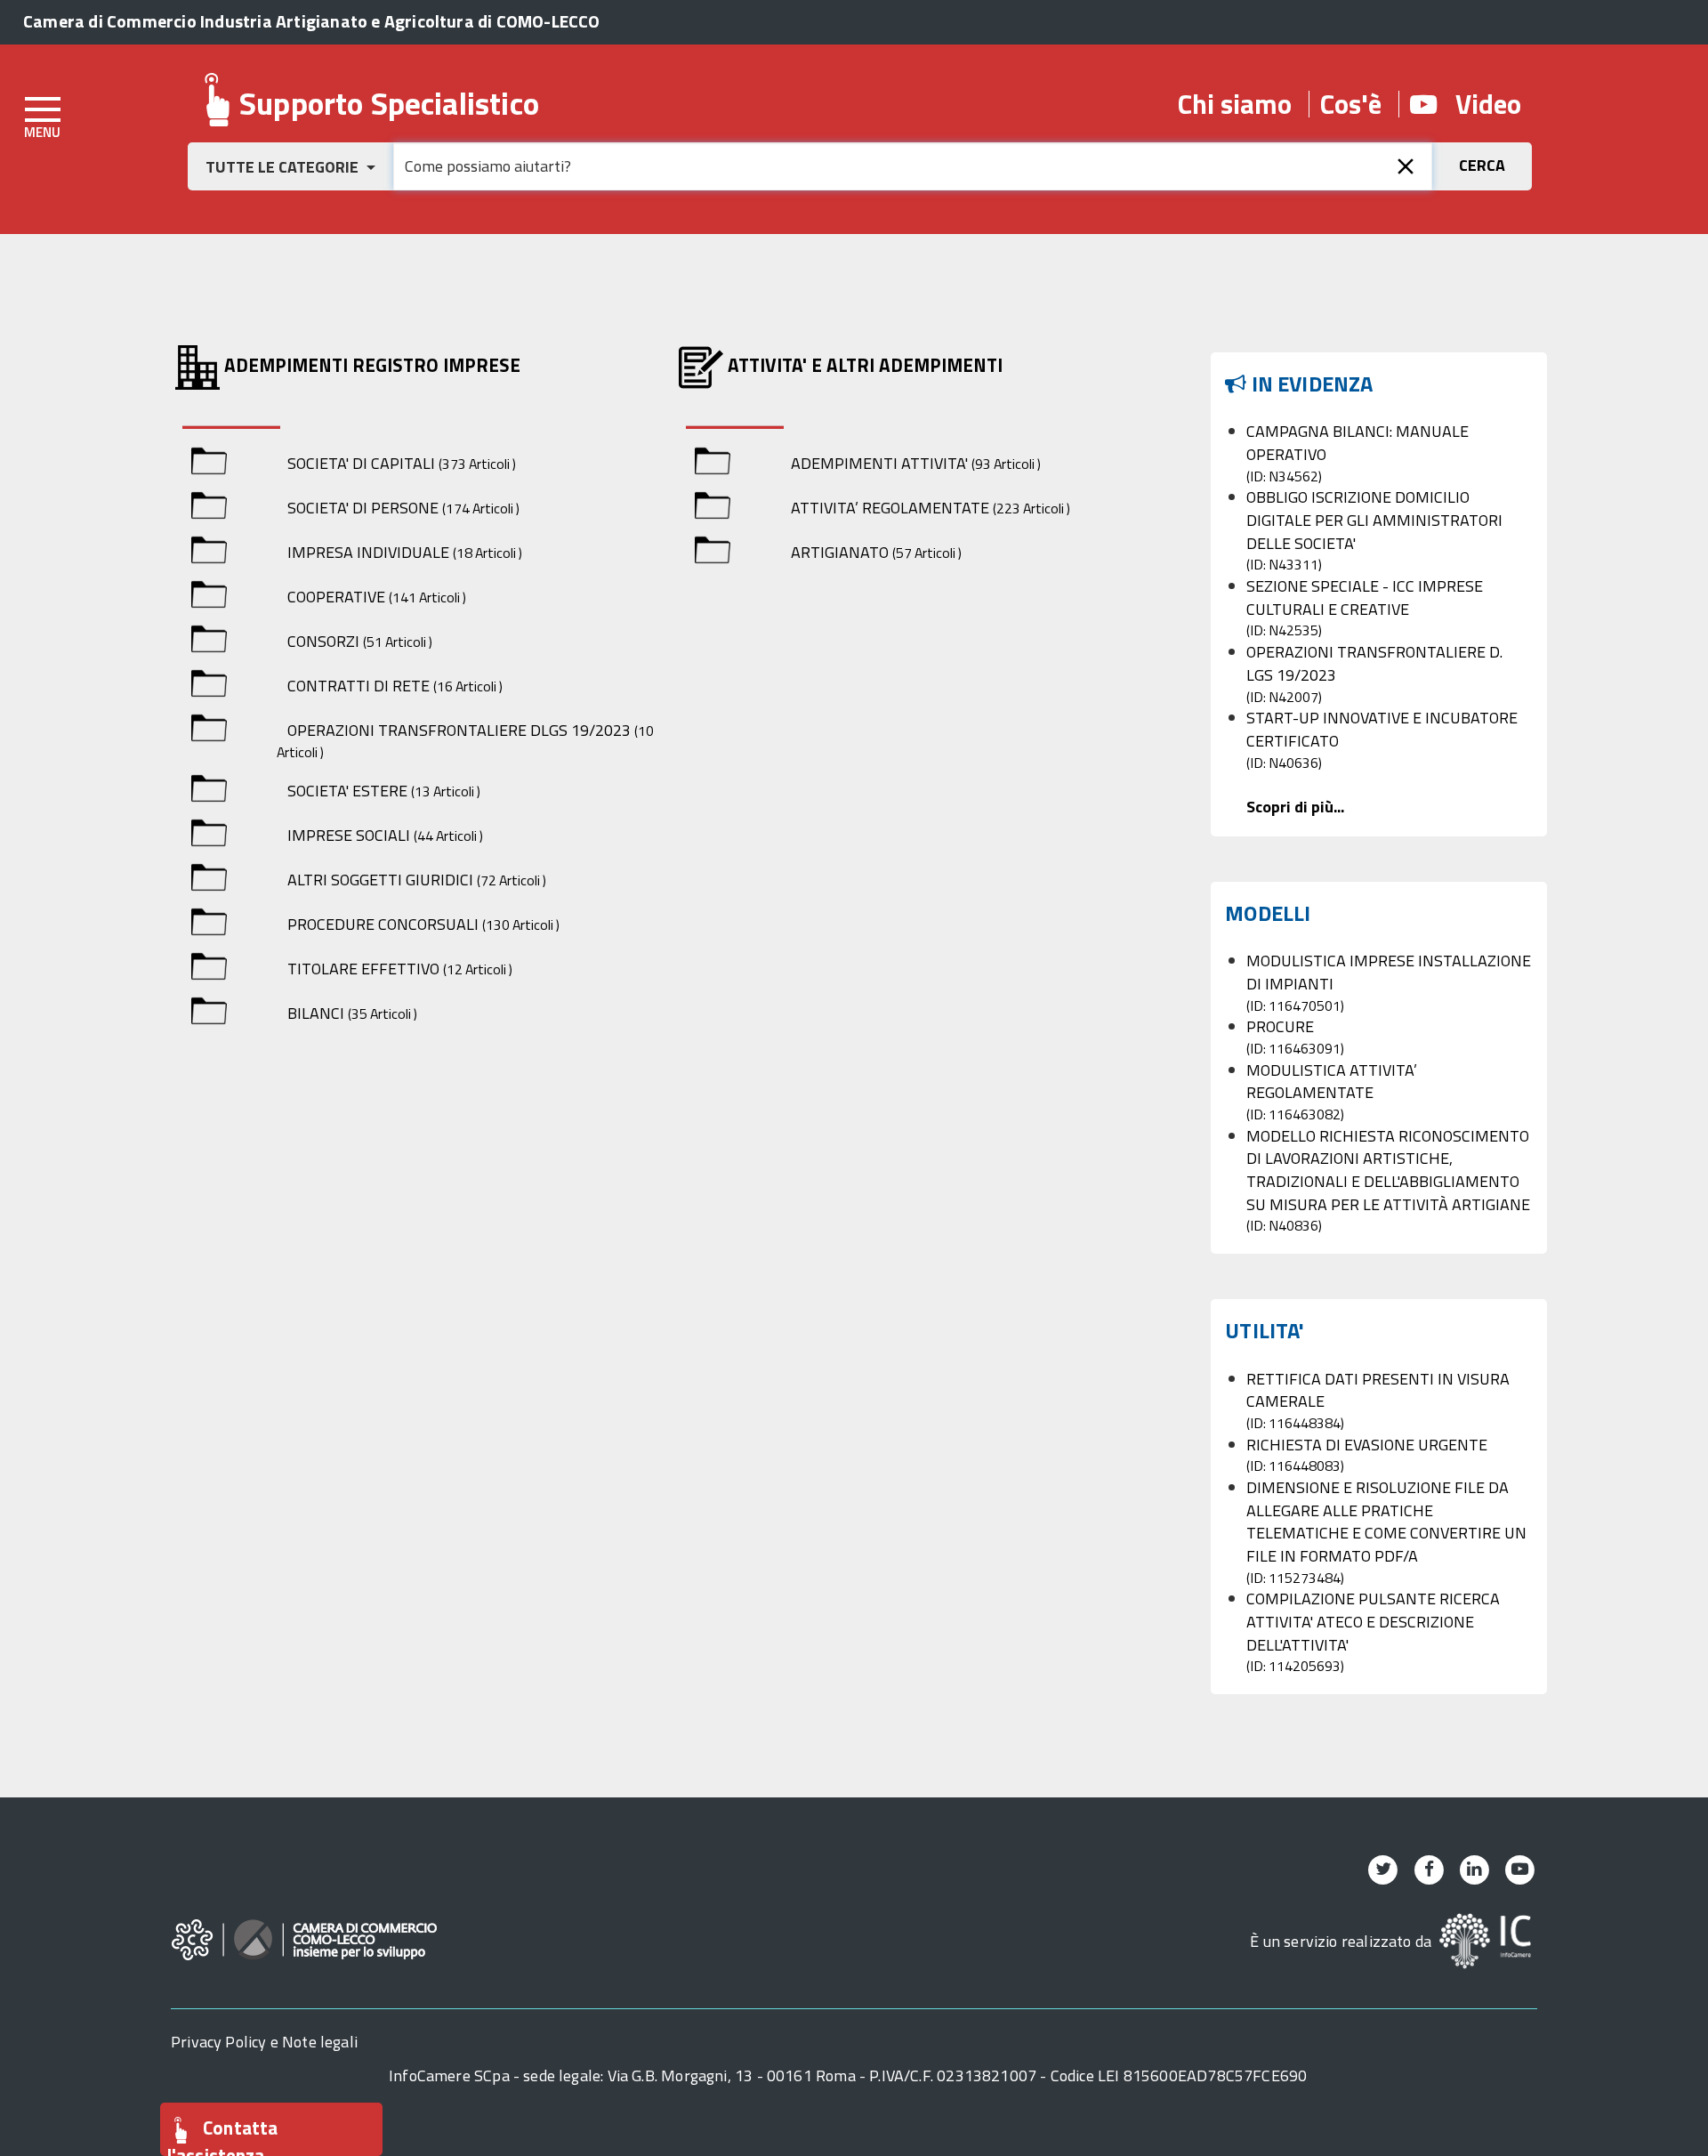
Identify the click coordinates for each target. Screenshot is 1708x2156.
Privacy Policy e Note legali (264, 2042)
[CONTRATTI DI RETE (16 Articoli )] (209, 686)
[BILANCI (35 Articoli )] (209, 1014)
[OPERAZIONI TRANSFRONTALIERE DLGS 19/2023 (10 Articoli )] (209, 731)
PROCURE (1295, 1037)
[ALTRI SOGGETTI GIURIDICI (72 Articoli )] (209, 880)
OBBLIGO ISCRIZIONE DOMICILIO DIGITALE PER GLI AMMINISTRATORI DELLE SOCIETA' (1374, 530)
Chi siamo (1235, 104)
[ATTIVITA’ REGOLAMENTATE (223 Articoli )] (713, 509)
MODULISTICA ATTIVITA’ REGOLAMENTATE (1332, 1091)
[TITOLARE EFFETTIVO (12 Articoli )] (209, 969)
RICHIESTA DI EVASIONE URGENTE (1367, 1455)
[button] (290, 166)
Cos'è (1351, 104)
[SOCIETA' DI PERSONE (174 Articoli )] (209, 509)
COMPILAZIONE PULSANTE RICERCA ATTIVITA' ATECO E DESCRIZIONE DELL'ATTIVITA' (1373, 1631)
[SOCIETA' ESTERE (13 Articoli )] (209, 791)
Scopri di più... (1295, 807)
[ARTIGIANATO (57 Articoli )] (713, 553)
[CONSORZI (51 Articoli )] (209, 642)
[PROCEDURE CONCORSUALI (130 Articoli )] (209, 925)
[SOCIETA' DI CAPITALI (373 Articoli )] (209, 464)
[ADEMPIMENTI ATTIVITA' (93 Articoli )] (713, 464)
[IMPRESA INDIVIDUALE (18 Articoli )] (209, 553)
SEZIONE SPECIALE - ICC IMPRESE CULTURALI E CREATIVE (1365, 607)
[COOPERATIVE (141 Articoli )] (209, 598)
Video (1479, 104)
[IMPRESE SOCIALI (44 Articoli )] (209, 836)
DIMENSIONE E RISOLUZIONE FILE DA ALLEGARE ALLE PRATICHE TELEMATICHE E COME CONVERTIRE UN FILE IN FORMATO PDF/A (1386, 1532)
